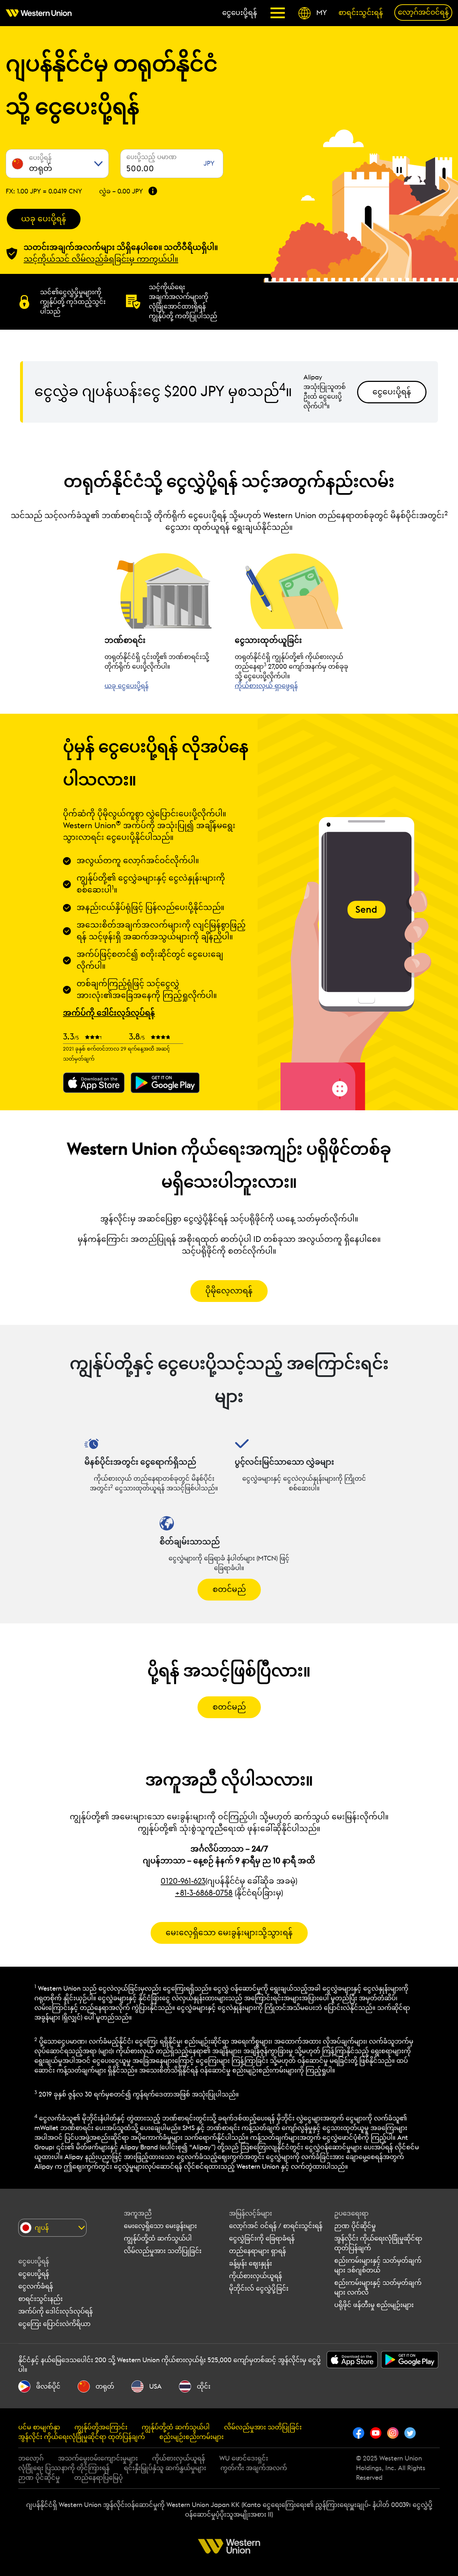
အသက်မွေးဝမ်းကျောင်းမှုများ (98, 2458)
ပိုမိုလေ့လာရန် (229, 1291)
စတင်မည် (229, 1589)
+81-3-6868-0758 (204, 1893)
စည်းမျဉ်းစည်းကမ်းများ (191, 2437)
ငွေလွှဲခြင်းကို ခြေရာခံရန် (262, 2238)
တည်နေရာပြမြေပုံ (98, 2478)
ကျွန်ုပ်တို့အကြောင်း (101, 2427)
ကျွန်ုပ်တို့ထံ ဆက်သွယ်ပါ (158, 2238)
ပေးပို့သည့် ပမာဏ (152, 157)
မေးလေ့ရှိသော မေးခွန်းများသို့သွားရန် (229, 1933)
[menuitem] (42, 13)
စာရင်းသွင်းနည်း (40, 2299)
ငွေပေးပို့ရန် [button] (392, 392)
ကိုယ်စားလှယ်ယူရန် (255, 2276)
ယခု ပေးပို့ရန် (44, 219)
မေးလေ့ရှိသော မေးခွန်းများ (160, 2226)
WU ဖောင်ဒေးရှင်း (244, 2458)
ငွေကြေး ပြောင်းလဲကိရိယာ (54, 2324)
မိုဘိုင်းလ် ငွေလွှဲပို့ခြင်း (259, 2289)
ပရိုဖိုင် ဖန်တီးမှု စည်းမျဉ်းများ (374, 2305)
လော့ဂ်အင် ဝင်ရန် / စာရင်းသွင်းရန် (276, 2226)
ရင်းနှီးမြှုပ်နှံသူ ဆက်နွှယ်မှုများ (165, 2468)
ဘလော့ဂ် (31, 2458)
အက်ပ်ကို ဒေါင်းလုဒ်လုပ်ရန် (55, 2311)
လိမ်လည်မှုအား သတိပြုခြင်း (163, 2251)
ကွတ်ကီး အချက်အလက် (254, 2468)
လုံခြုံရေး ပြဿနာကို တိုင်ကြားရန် (64, 2468)
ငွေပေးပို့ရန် (34, 2274)
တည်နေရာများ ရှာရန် (257, 2251)
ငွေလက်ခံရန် (36, 2286)
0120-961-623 (183, 1881)
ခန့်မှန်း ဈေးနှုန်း (250, 2263)
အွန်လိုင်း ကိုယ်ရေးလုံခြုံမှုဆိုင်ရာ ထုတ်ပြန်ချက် (82, 2437)
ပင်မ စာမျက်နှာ (39, 2427)
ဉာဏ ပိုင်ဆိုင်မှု (355, 2226)
